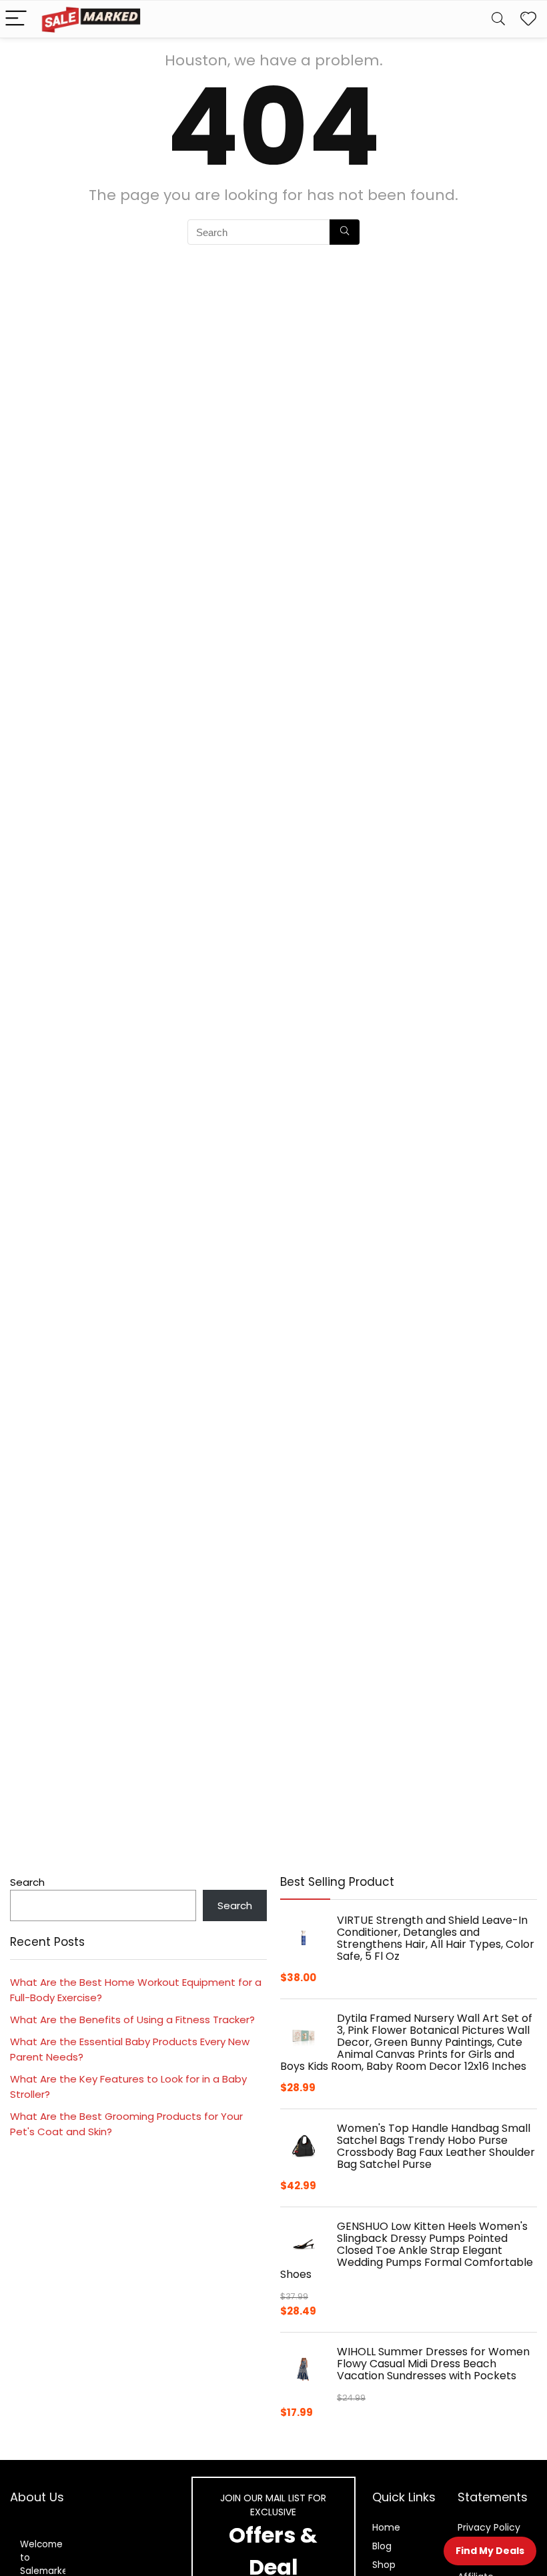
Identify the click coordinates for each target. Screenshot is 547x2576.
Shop (384, 2565)
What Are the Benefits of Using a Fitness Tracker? (132, 2020)
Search (27, 1882)
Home (386, 2527)
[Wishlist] (528, 19)
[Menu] (16, 19)
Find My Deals (490, 2551)
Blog (382, 2546)
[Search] (498, 19)
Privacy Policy (489, 2527)
